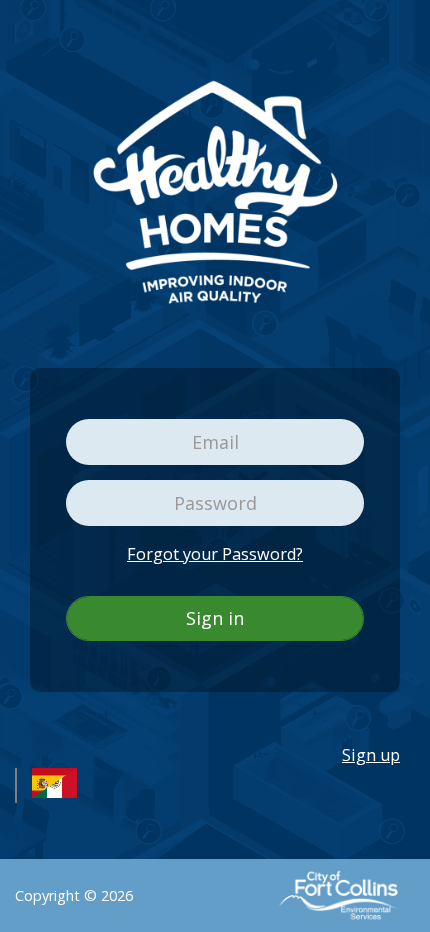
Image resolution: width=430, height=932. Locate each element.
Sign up (371, 755)
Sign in (215, 618)
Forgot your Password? (215, 554)
